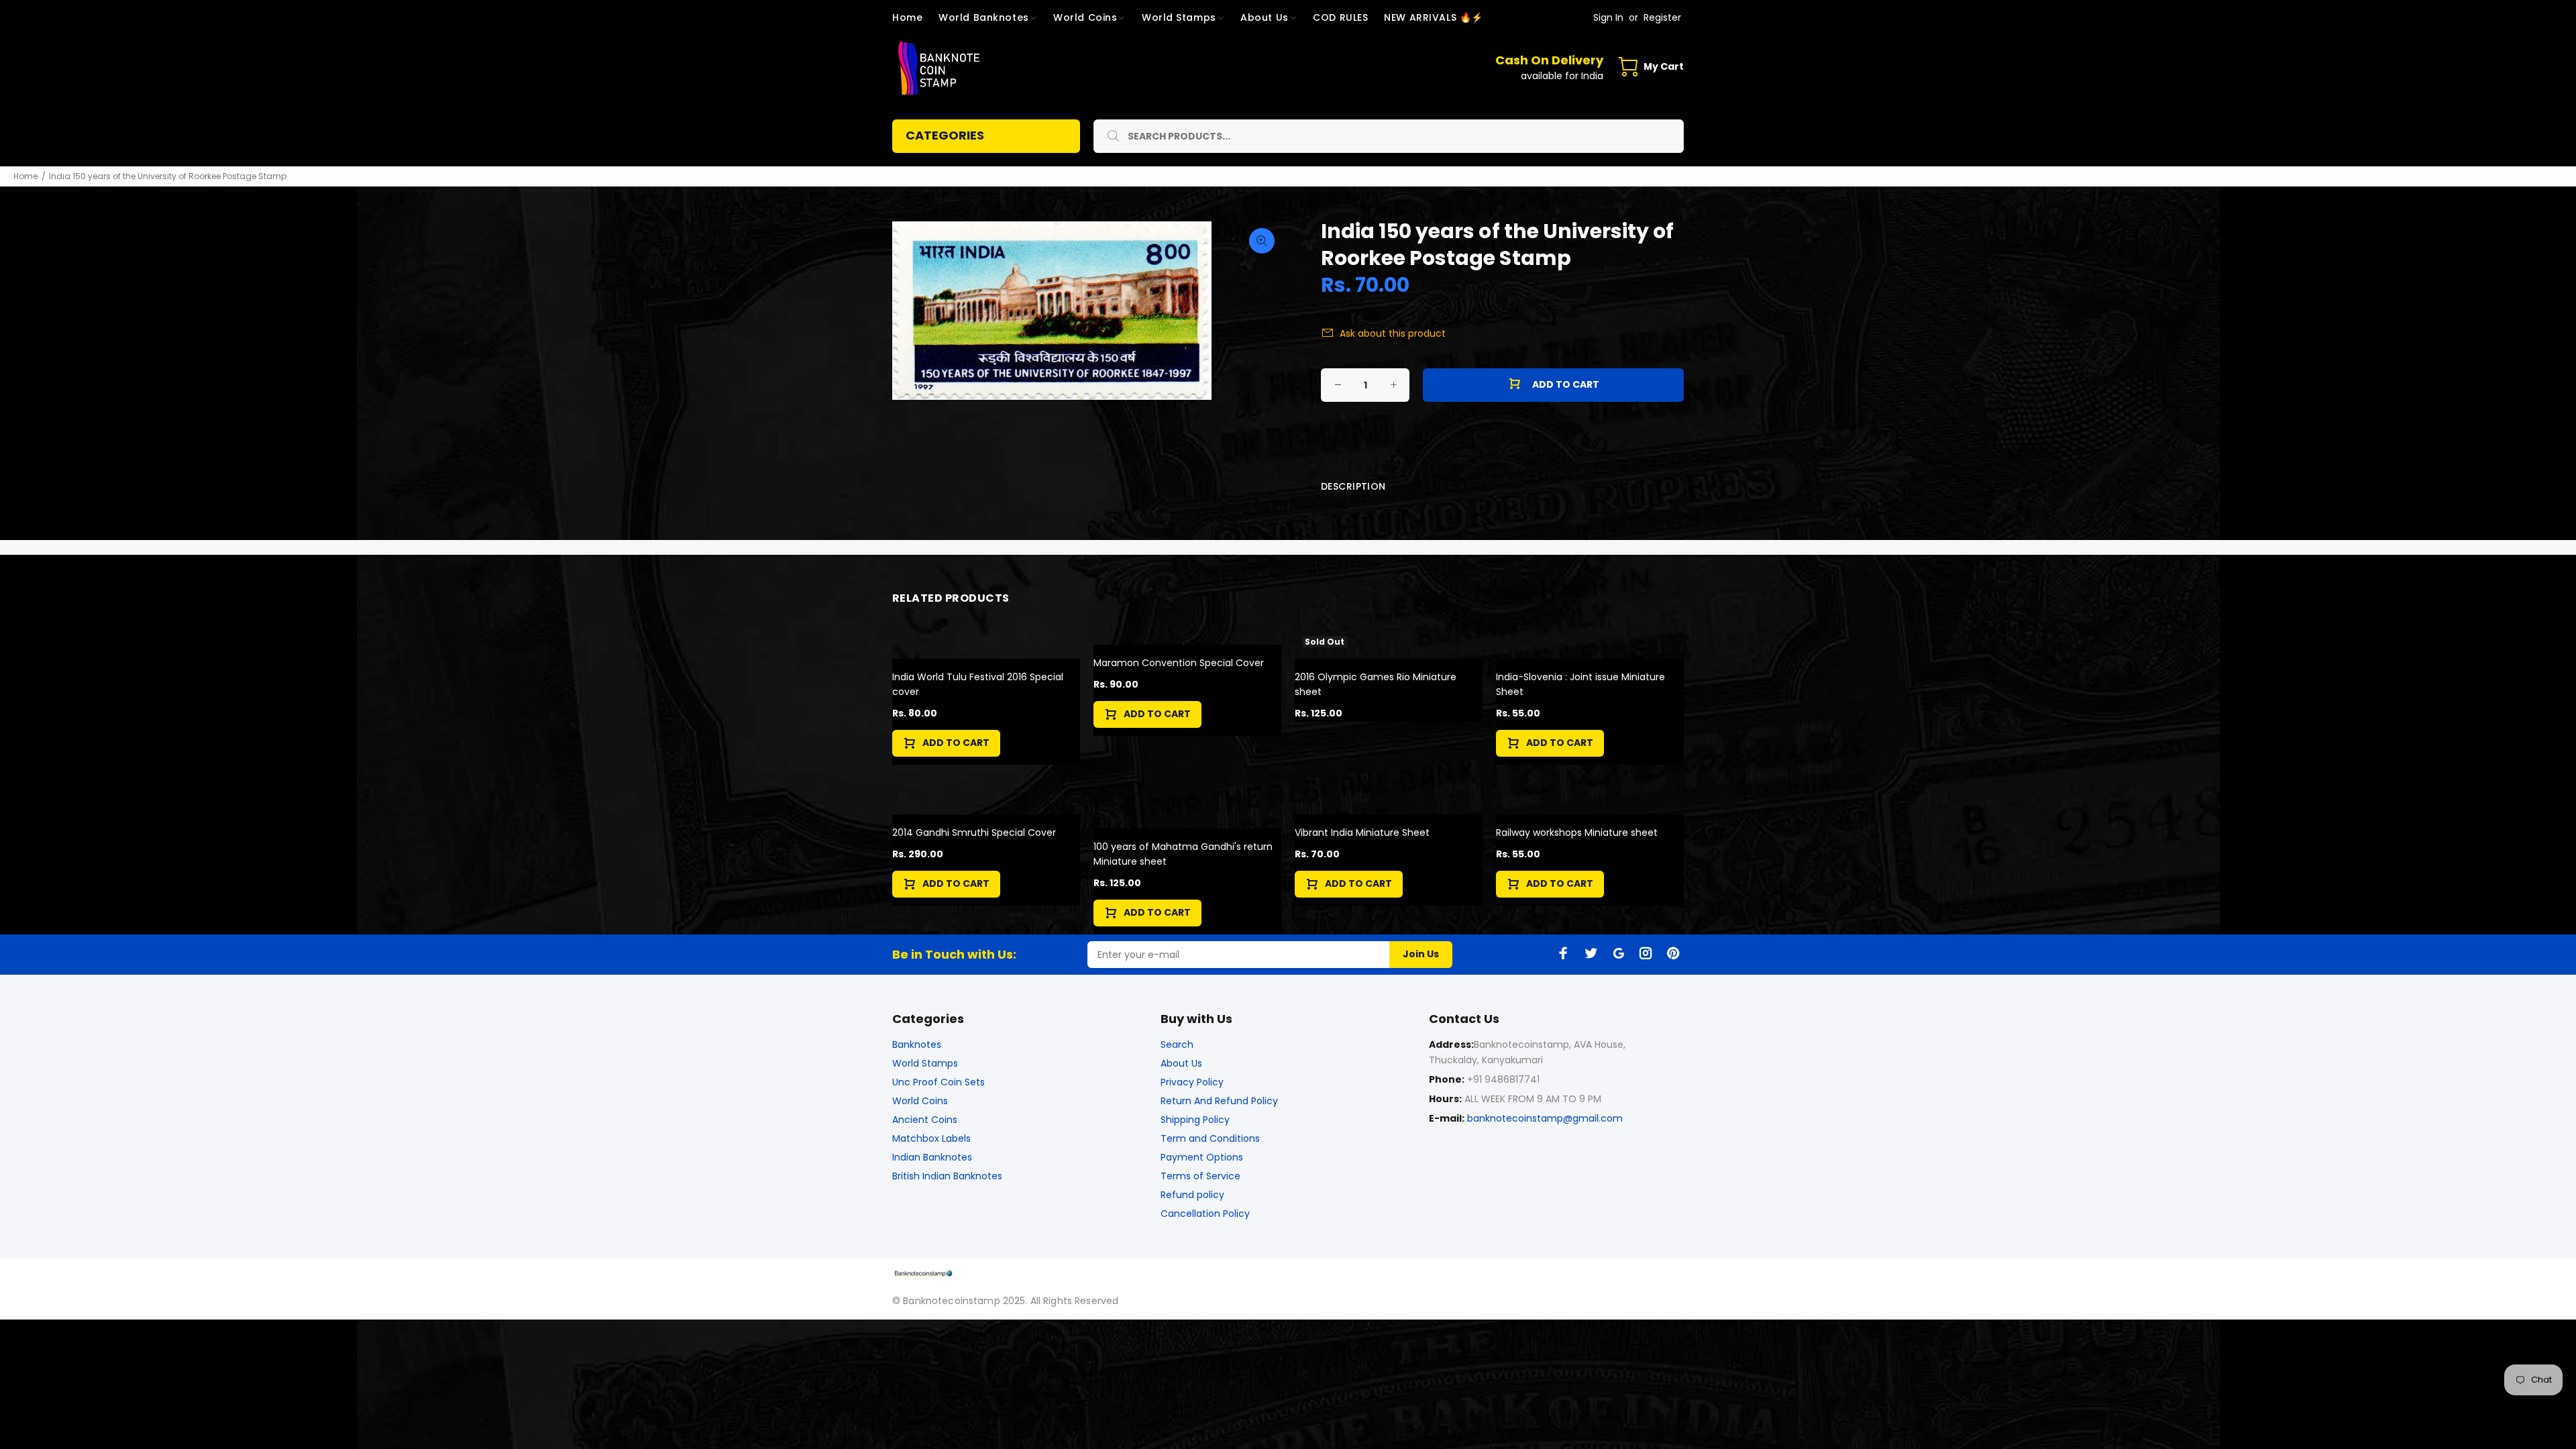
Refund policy (1192, 1195)
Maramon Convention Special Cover (1179, 663)
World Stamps (925, 1063)
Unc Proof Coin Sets (938, 1082)
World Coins (920, 1101)
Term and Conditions (1210, 1138)
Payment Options (1202, 1157)
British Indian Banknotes (947, 1176)
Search (1177, 1044)
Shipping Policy (1195, 1120)
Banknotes (917, 1044)
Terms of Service (1200, 1176)
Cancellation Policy (1205, 1214)
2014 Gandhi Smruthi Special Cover (974, 833)
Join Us (1421, 954)
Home (25, 176)
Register (1662, 17)
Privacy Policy (1192, 1082)
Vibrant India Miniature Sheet (1362, 833)
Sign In (1608, 17)
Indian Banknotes (932, 1157)
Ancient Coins (925, 1120)
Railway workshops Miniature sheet (1577, 833)
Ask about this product (1393, 333)
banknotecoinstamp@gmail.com (1545, 1118)
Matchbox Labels (931, 1138)
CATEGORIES (945, 135)
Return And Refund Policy (1219, 1101)
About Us (1181, 1063)
